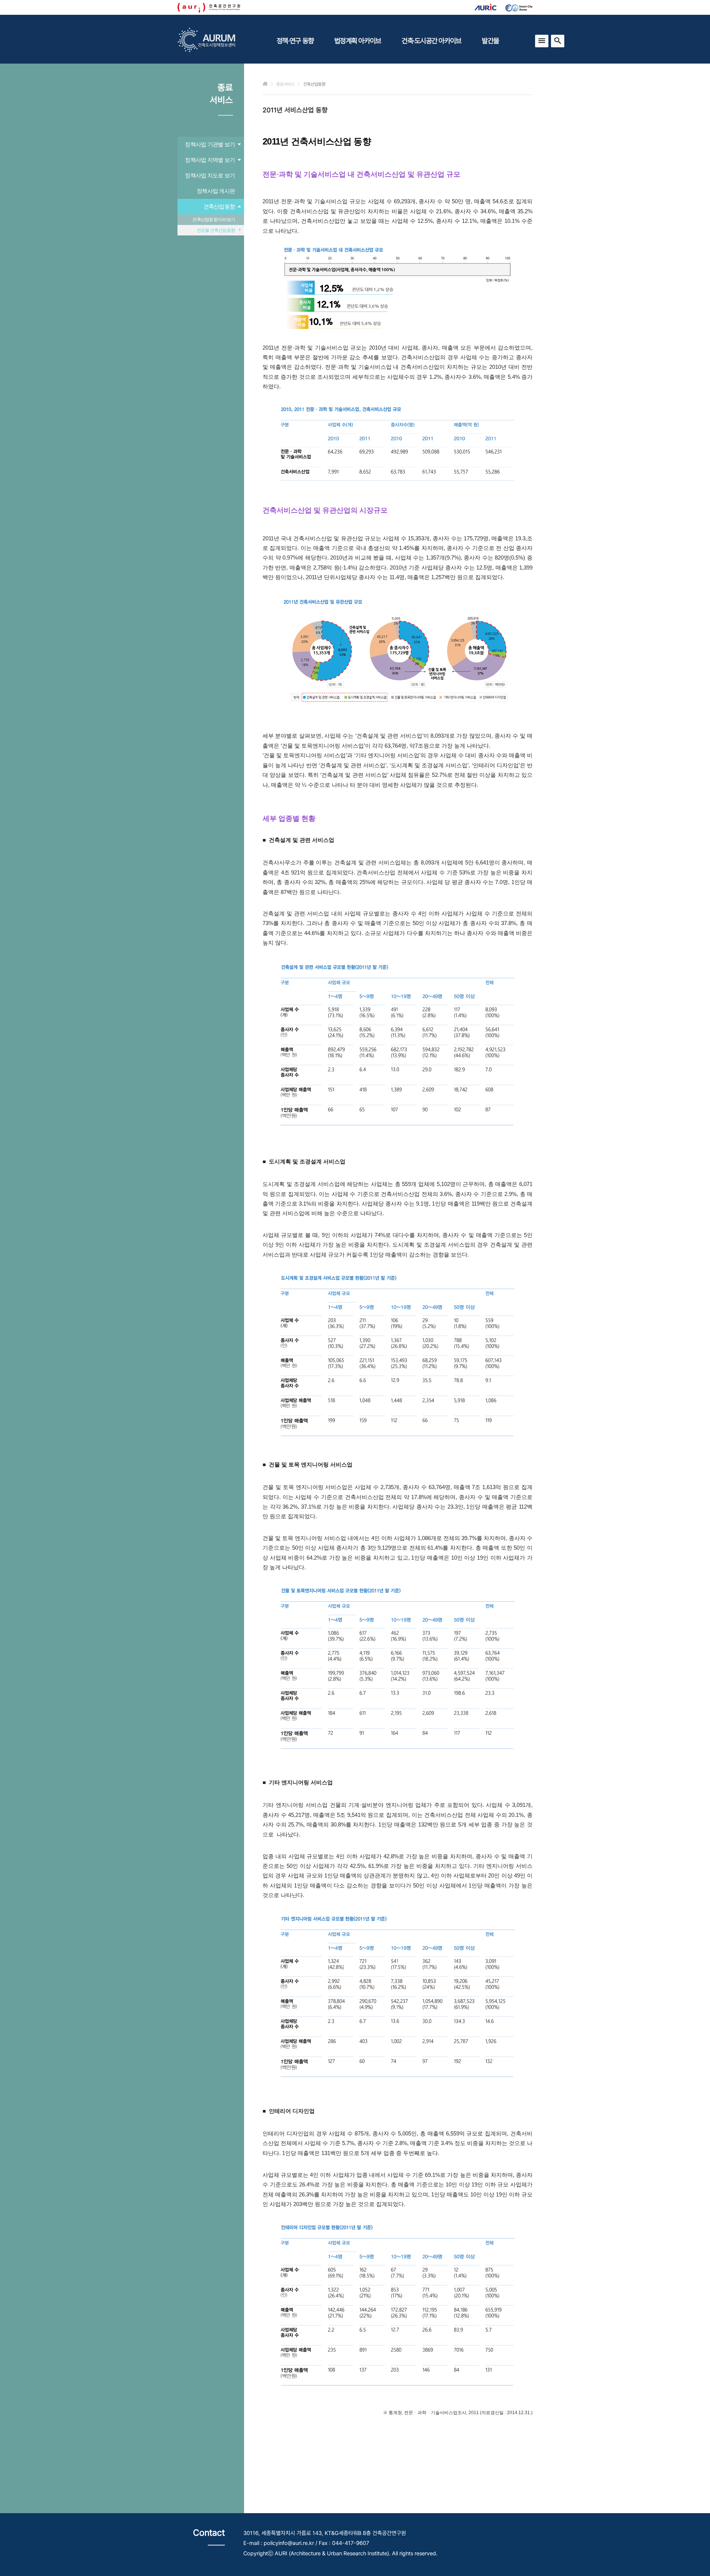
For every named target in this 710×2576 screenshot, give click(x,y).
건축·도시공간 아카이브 (431, 41)
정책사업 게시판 (216, 191)
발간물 (490, 41)
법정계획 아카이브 (358, 41)
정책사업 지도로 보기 (210, 175)
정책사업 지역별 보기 (210, 160)
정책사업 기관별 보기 (210, 144)
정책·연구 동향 (295, 41)
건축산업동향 (219, 206)
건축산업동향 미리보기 (214, 220)
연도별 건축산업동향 (216, 230)
